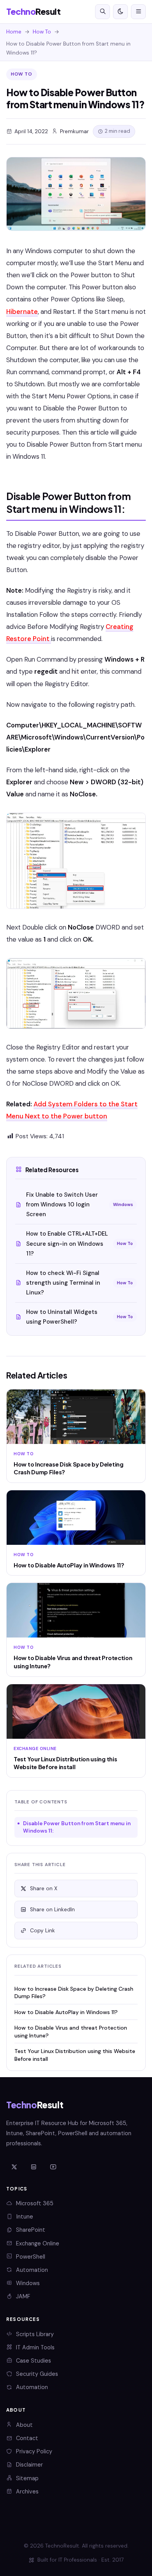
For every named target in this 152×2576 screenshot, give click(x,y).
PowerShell (31, 2257)
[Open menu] (138, 12)
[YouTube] (53, 2168)
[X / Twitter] (14, 2168)
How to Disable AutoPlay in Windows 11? (66, 2012)
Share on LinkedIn (52, 1910)
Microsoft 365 (35, 2203)
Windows (28, 2283)
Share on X (44, 1888)
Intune (25, 2217)
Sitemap (27, 2478)
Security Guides (37, 2374)
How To (42, 32)
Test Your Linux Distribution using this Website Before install (75, 2055)
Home (14, 32)
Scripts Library (35, 2334)
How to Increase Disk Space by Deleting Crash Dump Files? (74, 1992)
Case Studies (34, 2361)
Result (33, 11)
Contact (27, 2438)
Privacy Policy (34, 2451)
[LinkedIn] (34, 2168)
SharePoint (31, 2230)
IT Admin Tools (35, 2347)
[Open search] (103, 12)
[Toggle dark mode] (120, 12)
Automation (32, 2270)
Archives (27, 2491)
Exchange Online (38, 2243)
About (24, 2425)
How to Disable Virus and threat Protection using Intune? (71, 2031)
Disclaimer (29, 2465)
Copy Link (42, 1931)
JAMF (23, 2296)
